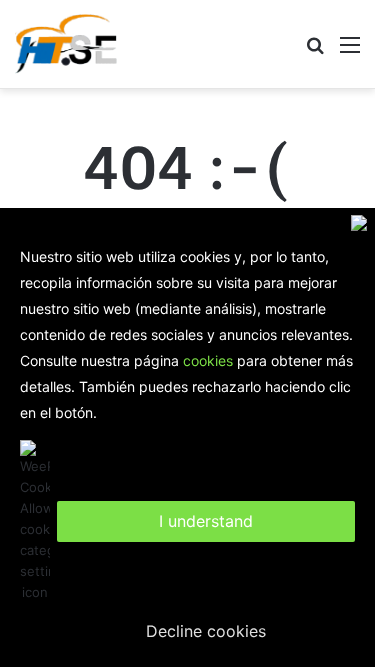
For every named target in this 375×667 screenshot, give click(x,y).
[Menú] (350, 51)
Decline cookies (206, 631)
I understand (206, 521)
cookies (208, 360)
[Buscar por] (315, 51)
